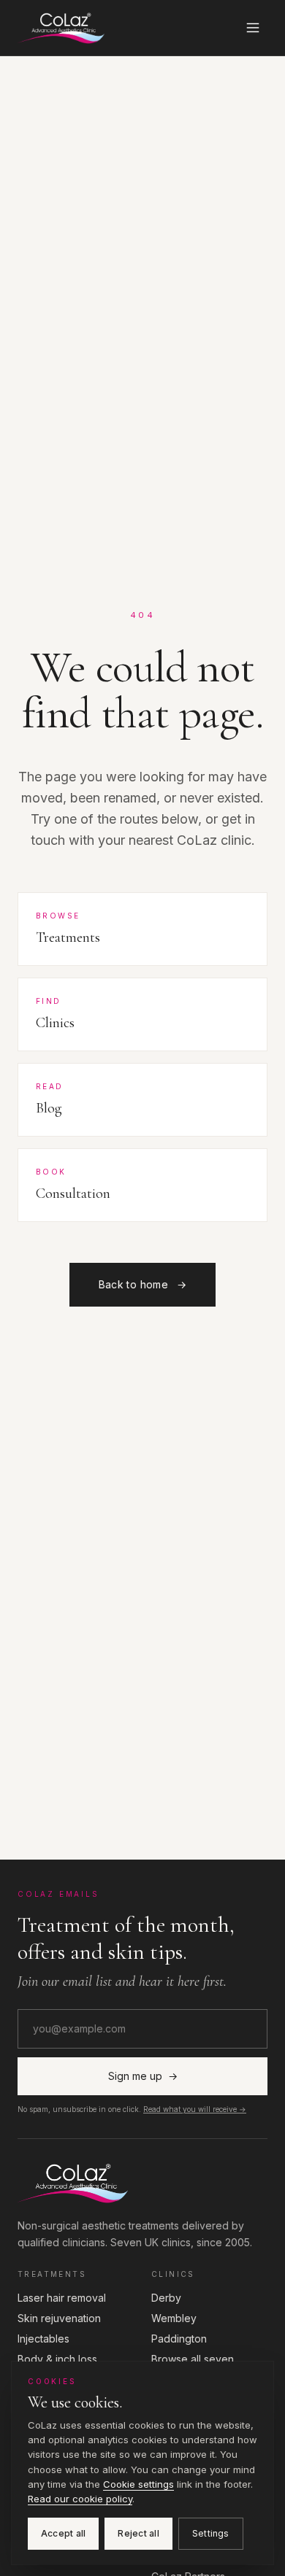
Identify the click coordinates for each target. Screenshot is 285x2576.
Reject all (138, 2533)
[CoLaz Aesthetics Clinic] (142, 2183)
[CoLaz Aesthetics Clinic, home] (61, 28)
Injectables (43, 2339)
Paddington (179, 2339)
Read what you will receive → (195, 2109)
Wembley (174, 2318)
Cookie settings (138, 2484)
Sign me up (143, 2076)
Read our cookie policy (80, 2499)
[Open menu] (253, 28)
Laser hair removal (62, 2298)
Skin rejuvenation (59, 2318)
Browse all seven (193, 2359)
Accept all (63, 2533)
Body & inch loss (57, 2359)
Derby (166, 2298)
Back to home (143, 1284)
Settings (211, 2533)
